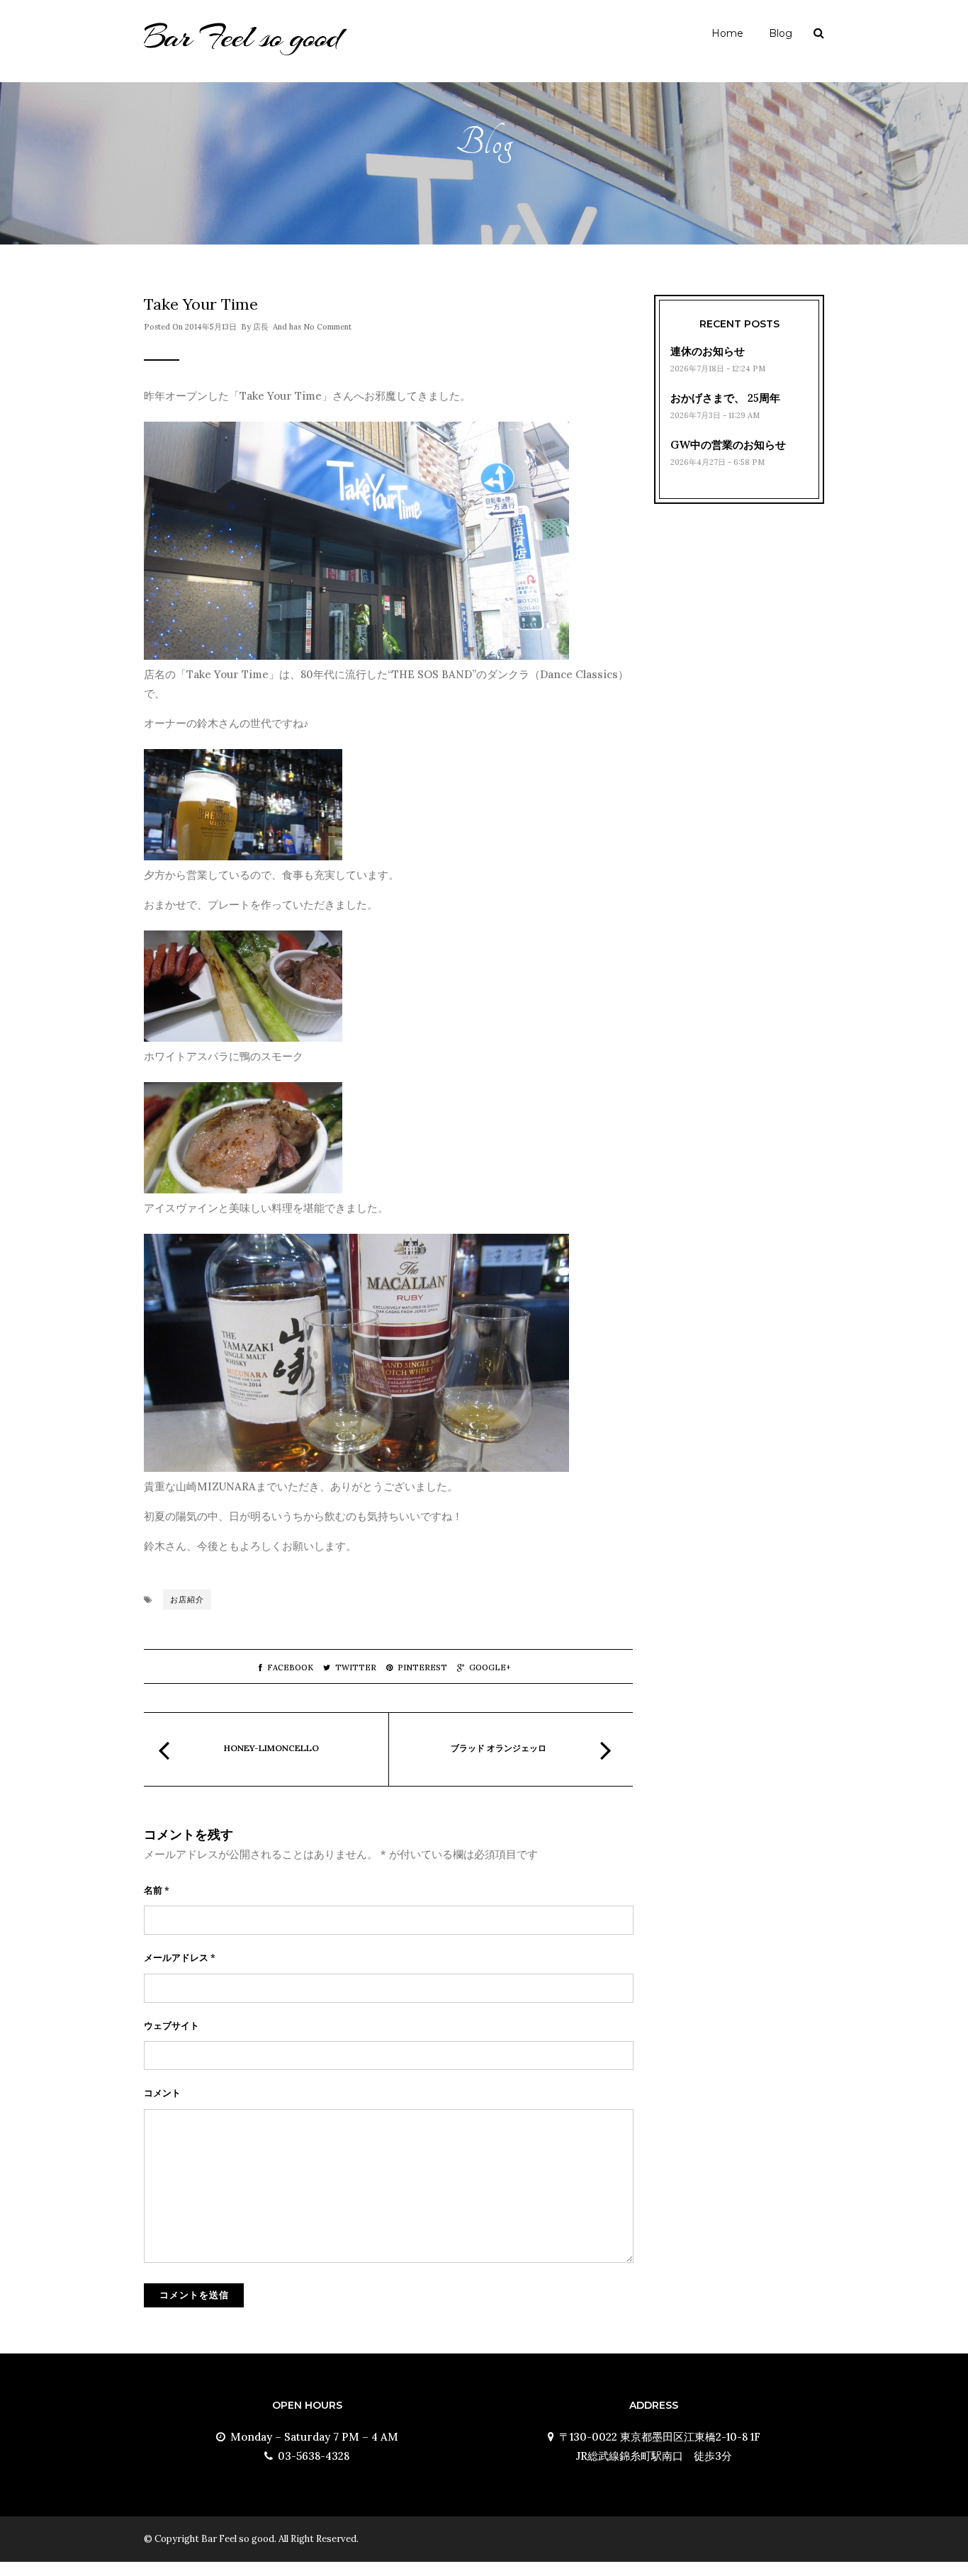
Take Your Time (201, 304)
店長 (261, 327)
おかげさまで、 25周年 (725, 398)
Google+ (490, 1667)
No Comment (327, 327)
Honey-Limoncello (271, 1748)
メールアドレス (180, 1958)
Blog (781, 33)
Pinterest (422, 1667)
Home (727, 33)
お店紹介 (187, 1599)
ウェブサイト (171, 2026)
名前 (157, 1890)
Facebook (290, 1667)
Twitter (356, 1667)
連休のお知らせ (708, 351)
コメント (162, 2093)
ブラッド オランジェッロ (503, 1748)
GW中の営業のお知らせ (728, 445)
